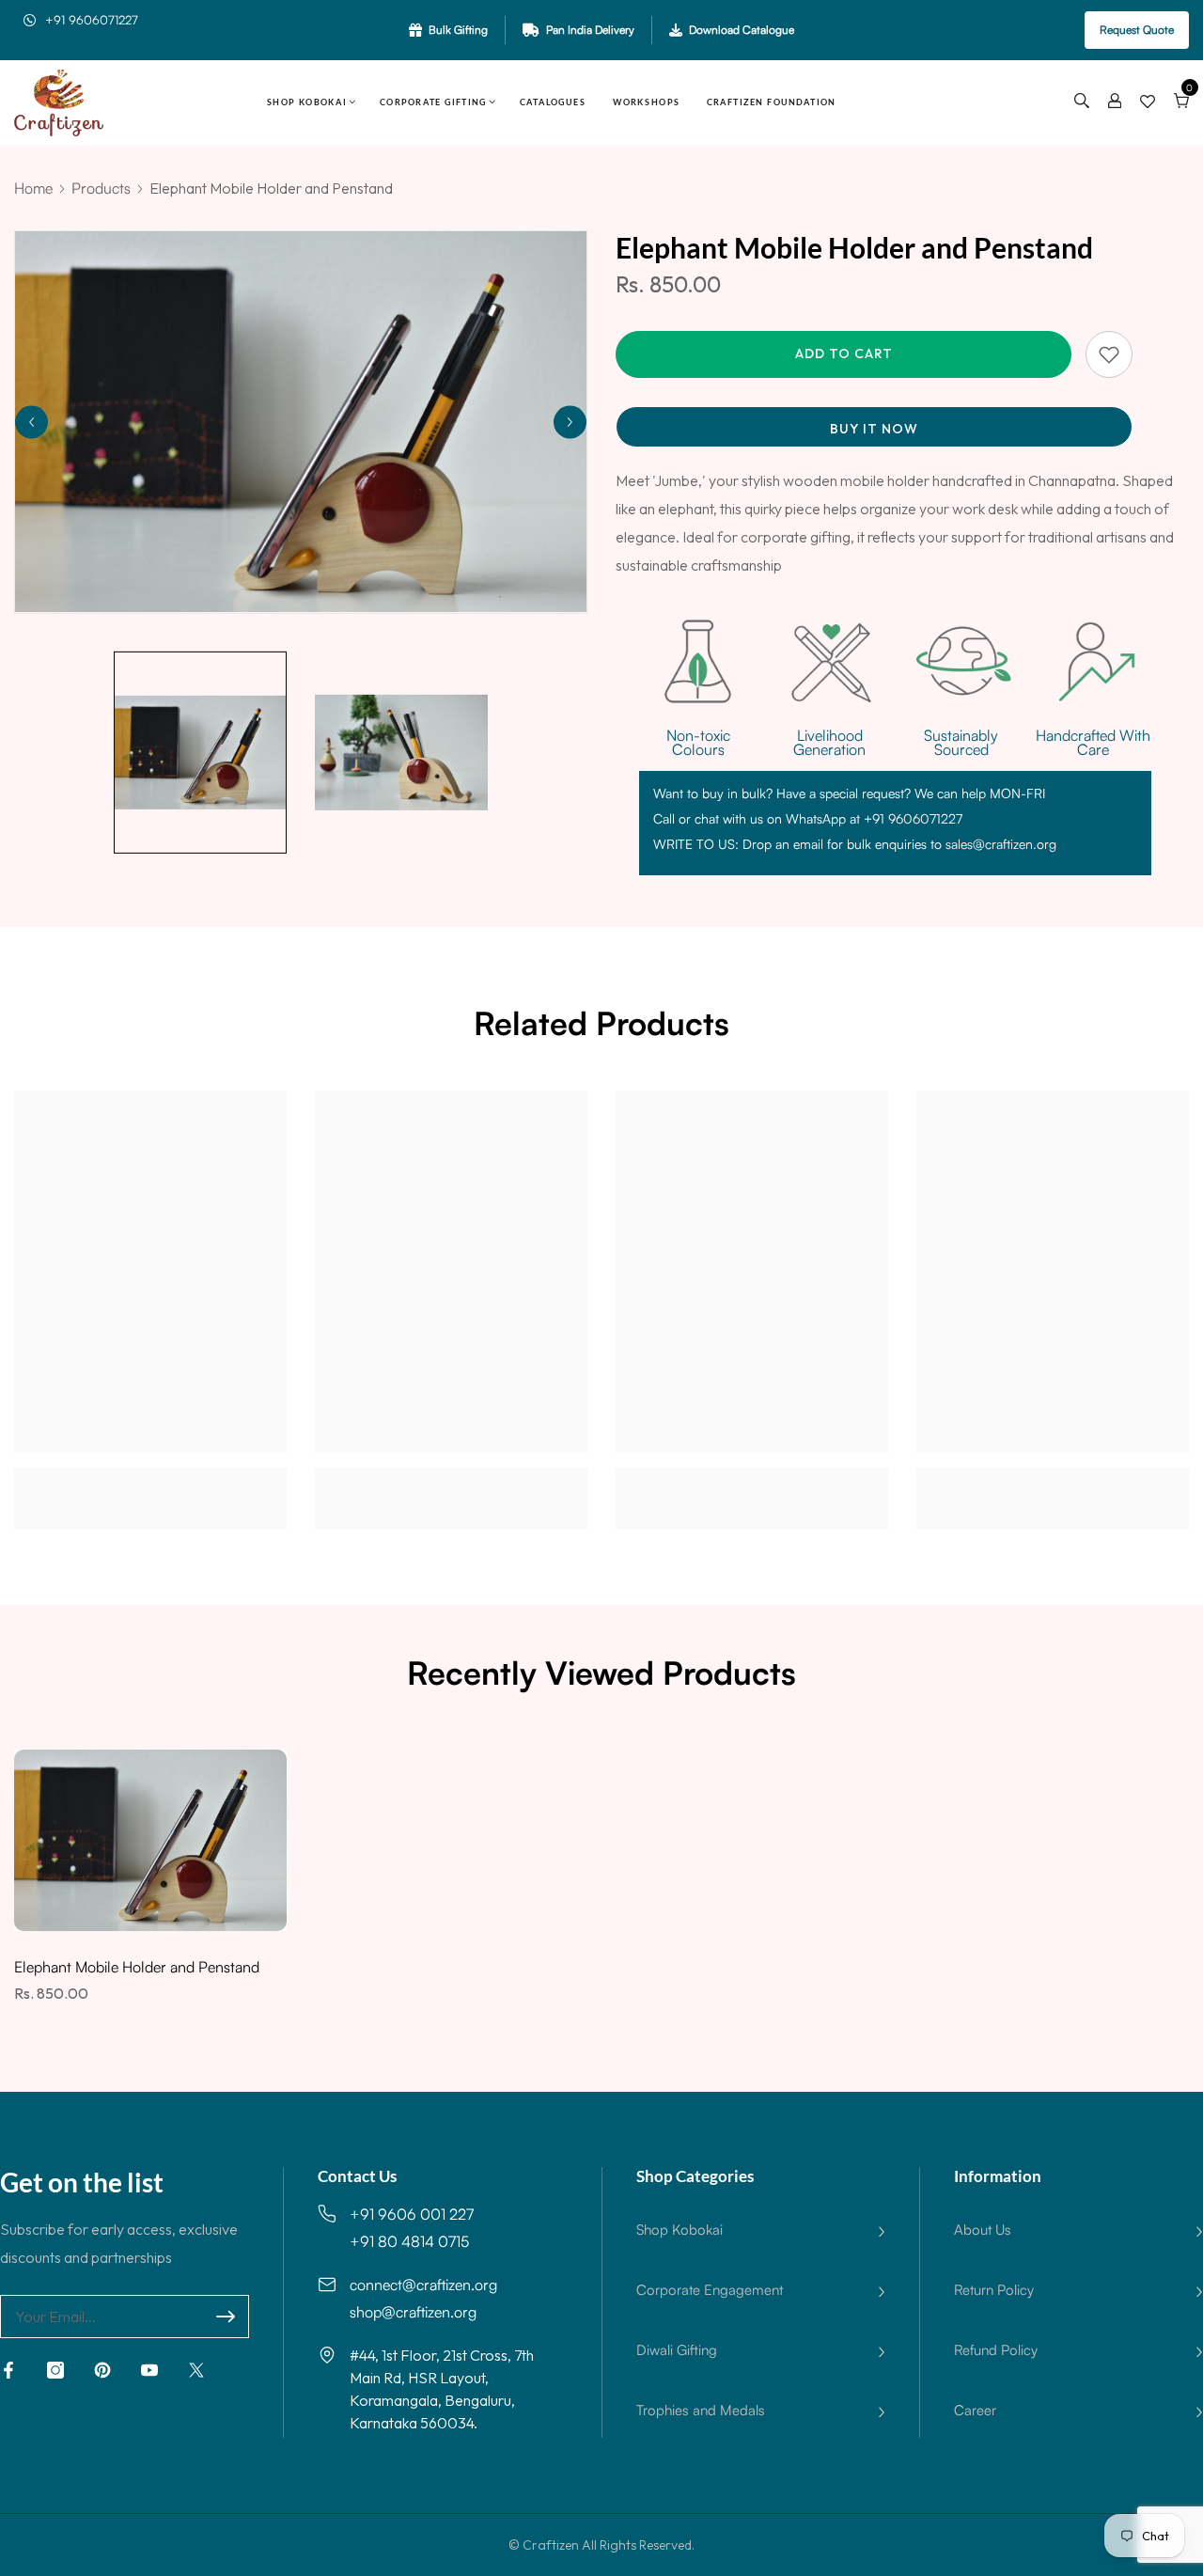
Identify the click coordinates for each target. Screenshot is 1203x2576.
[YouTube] (149, 2370)
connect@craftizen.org (423, 2285)
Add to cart (844, 353)
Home (33, 188)
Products (101, 188)
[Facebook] (8, 2370)
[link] (150, 1480)
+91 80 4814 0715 (409, 2241)
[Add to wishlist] (1109, 354)
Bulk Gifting (458, 30)
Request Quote (1137, 30)
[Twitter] (196, 2370)
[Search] (1082, 102)
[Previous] (31, 422)
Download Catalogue (742, 30)
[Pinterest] (102, 2370)
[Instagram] (55, 2370)
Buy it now (874, 429)
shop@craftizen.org (413, 2312)
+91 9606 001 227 (412, 2214)
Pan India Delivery (590, 30)
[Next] (570, 422)
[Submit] (226, 2317)
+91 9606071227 (92, 20)
